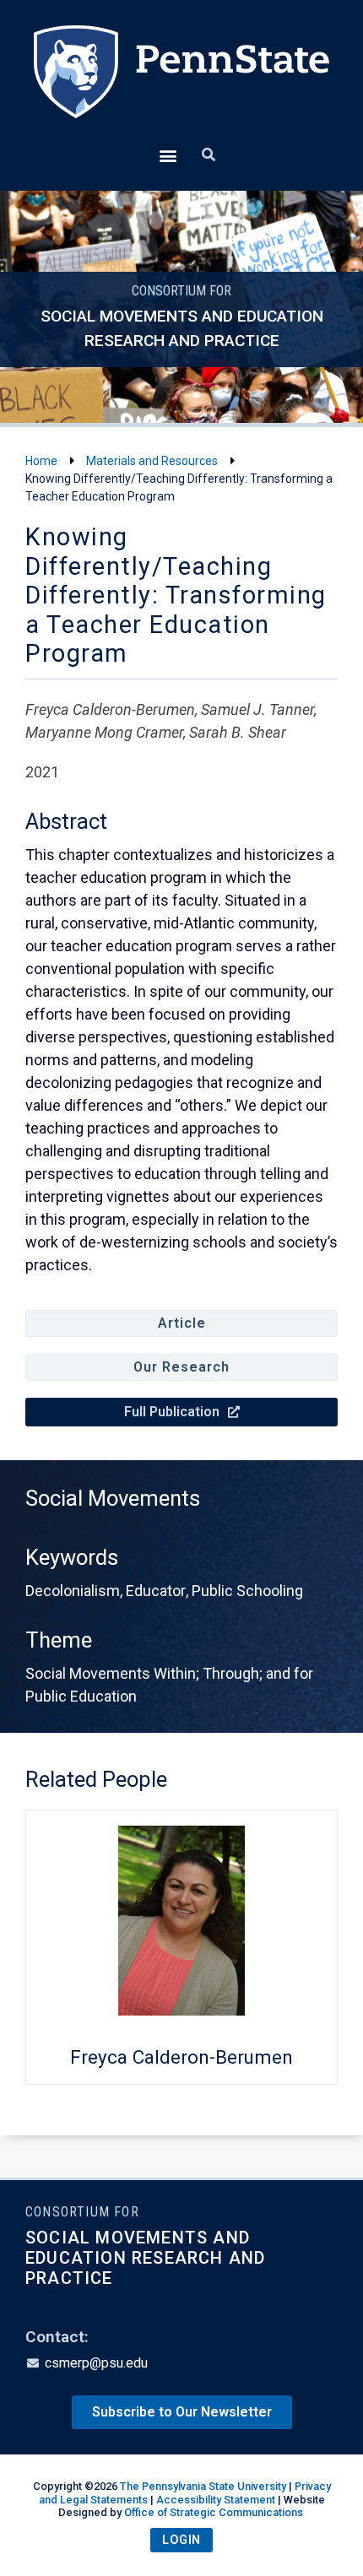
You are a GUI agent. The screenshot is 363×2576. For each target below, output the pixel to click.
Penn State (181, 83)
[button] (168, 155)
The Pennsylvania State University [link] (203, 2486)
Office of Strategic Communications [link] (214, 2512)
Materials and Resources (152, 461)
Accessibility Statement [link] (216, 2500)
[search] (209, 155)
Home (41, 461)
